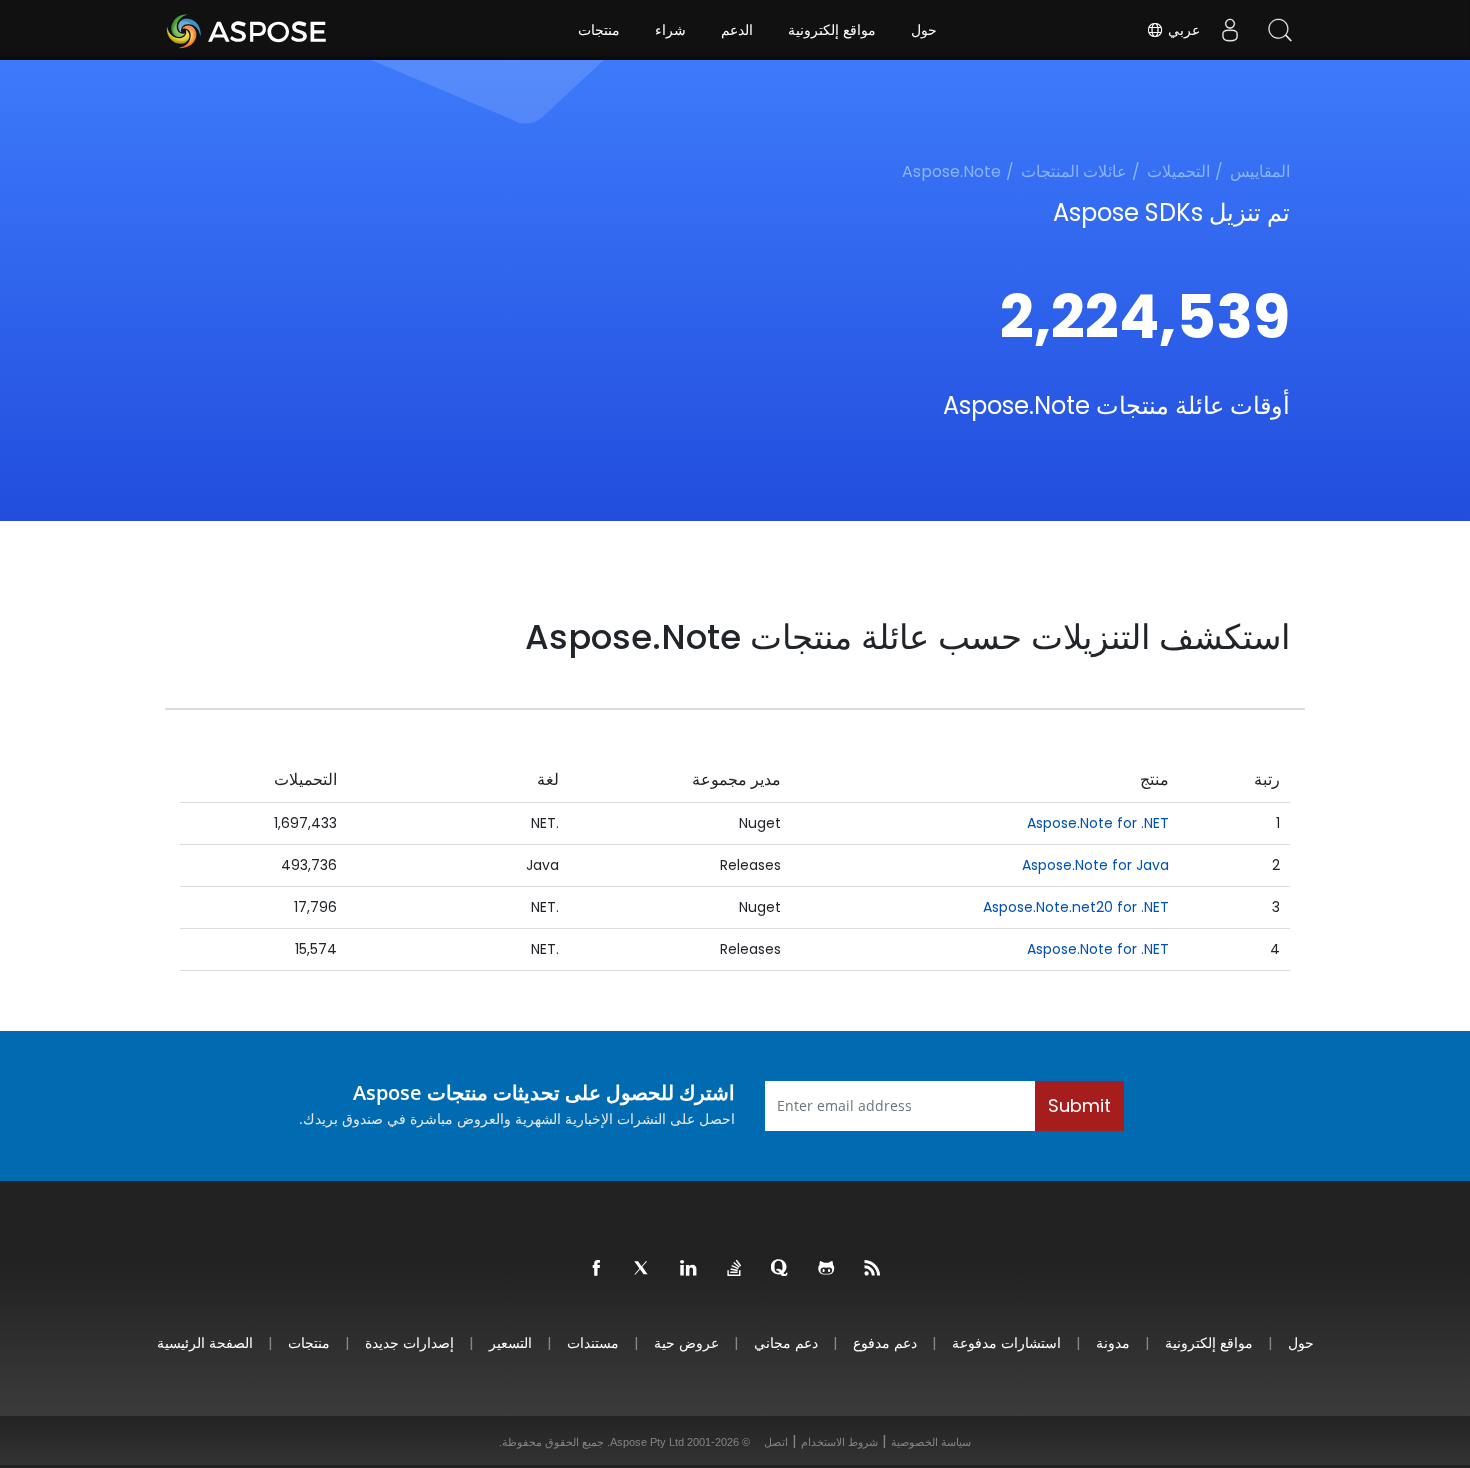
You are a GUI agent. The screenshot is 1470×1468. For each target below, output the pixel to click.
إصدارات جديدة (409, 1342)
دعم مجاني (786, 1342)
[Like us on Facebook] (597, 1269)
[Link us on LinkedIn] (689, 1269)
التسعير (510, 1342)
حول (924, 30)
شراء (670, 30)
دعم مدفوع (885, 1342)
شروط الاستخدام (839, 1442)
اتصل (776, 1442)
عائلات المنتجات (1074, 171)
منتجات (599, 30)
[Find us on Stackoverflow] (735, 1269)
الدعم (737, 30)
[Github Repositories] (827, 1269)
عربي (1182, 30)
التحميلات (1178, 171)
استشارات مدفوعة (1006, 1342)
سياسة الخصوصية (931, 1442)
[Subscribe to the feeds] (873, 1269)
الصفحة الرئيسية (205, 1342)
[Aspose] (247, 30)
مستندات (593, 1342)
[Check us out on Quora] (781, 1269)
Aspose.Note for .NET (1098, 823)
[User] (1230, 30)
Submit (1079, 1105)
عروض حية (686, 1342)
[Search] (1280, 30)
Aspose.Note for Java (1095, 865)
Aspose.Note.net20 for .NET (1076, 907)
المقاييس (1260, 171)
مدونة (1113, 1342)
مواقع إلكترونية (832, 30)
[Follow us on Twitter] (643, 1269)
